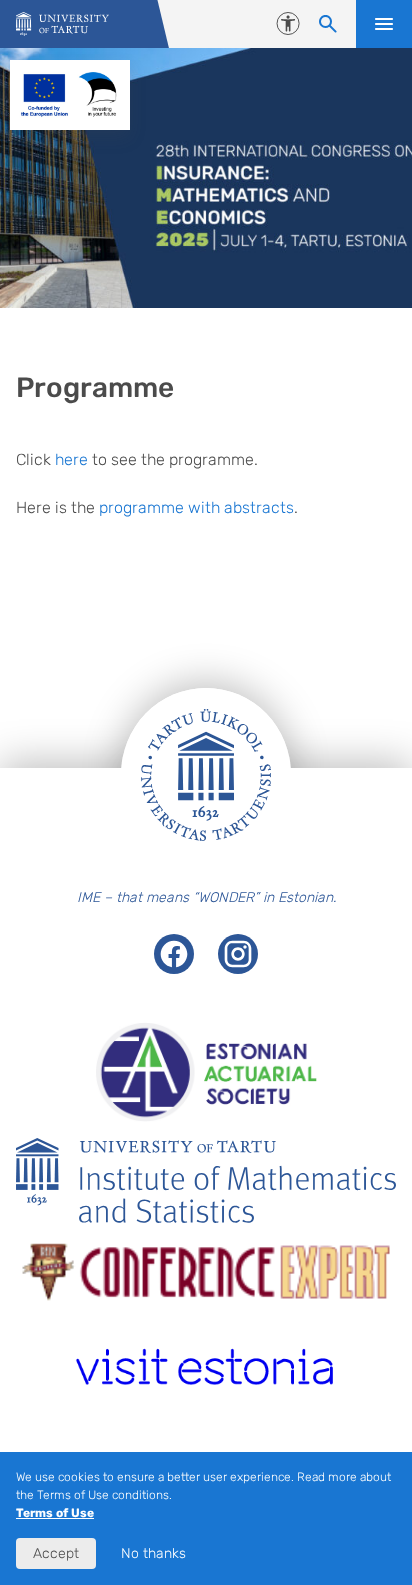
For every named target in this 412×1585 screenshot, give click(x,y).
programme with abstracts (196, 507)
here (71, 459)
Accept (56, 1553)
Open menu (384, 24)
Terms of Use (55, 1513)
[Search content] (328, 24)
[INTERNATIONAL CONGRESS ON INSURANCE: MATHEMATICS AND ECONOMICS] (62, 24)
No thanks (153, 1553)
